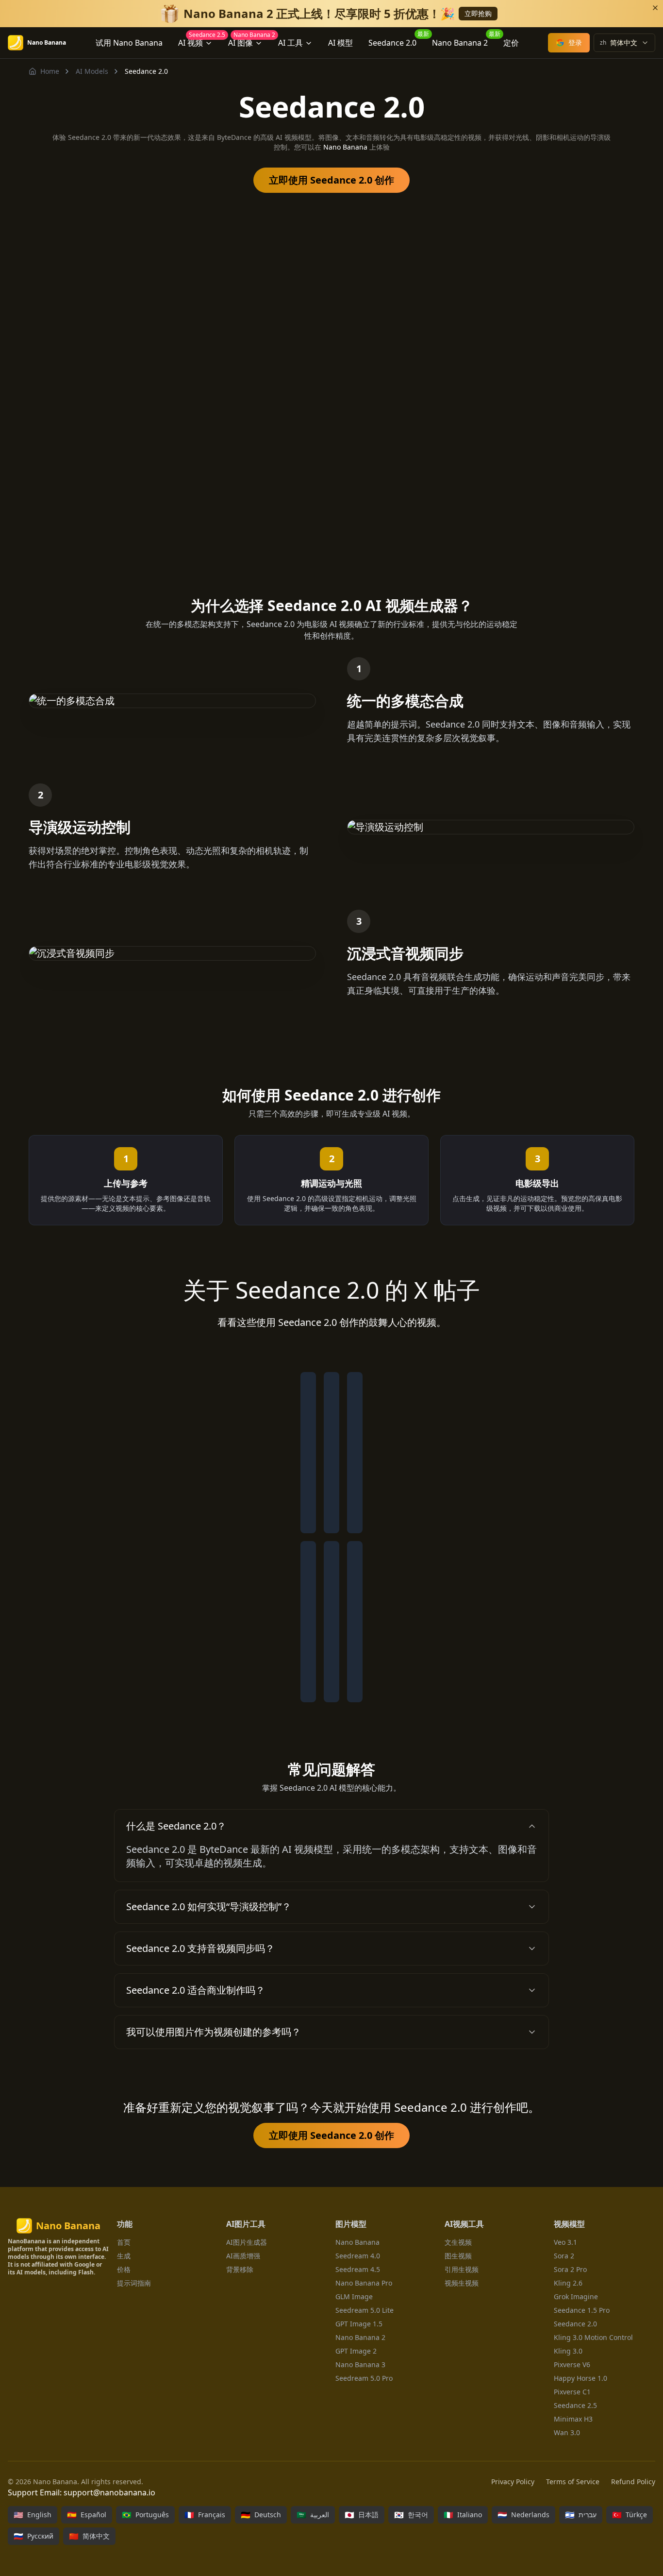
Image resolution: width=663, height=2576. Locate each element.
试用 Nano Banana (129, 43)
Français (205, 2515)
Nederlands (523, 2515)
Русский (33, 2536)
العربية (313, 2515)
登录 (575, 42)
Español (87, 2515)
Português (145, 2515)
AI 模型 (340, 43)
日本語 (362, 2515)
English (33, 2515)
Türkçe (630, 2515)
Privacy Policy (513, 2482)
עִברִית (581, 2515)
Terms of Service (573, 2482)
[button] (331, 1826)
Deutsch (261, 2515)
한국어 (411, 2515)
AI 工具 (290, 43)
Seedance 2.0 (396, 41)
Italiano (463, 2515)
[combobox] (624, 43)
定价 (511, 43)
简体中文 (89, 2536)
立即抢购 (478, 13)
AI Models (92, 71)
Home (50, 71)
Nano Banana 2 (464, 41)
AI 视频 (199, 41)
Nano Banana (345, 147)
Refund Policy (633, 2482)
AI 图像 (249, 41)
